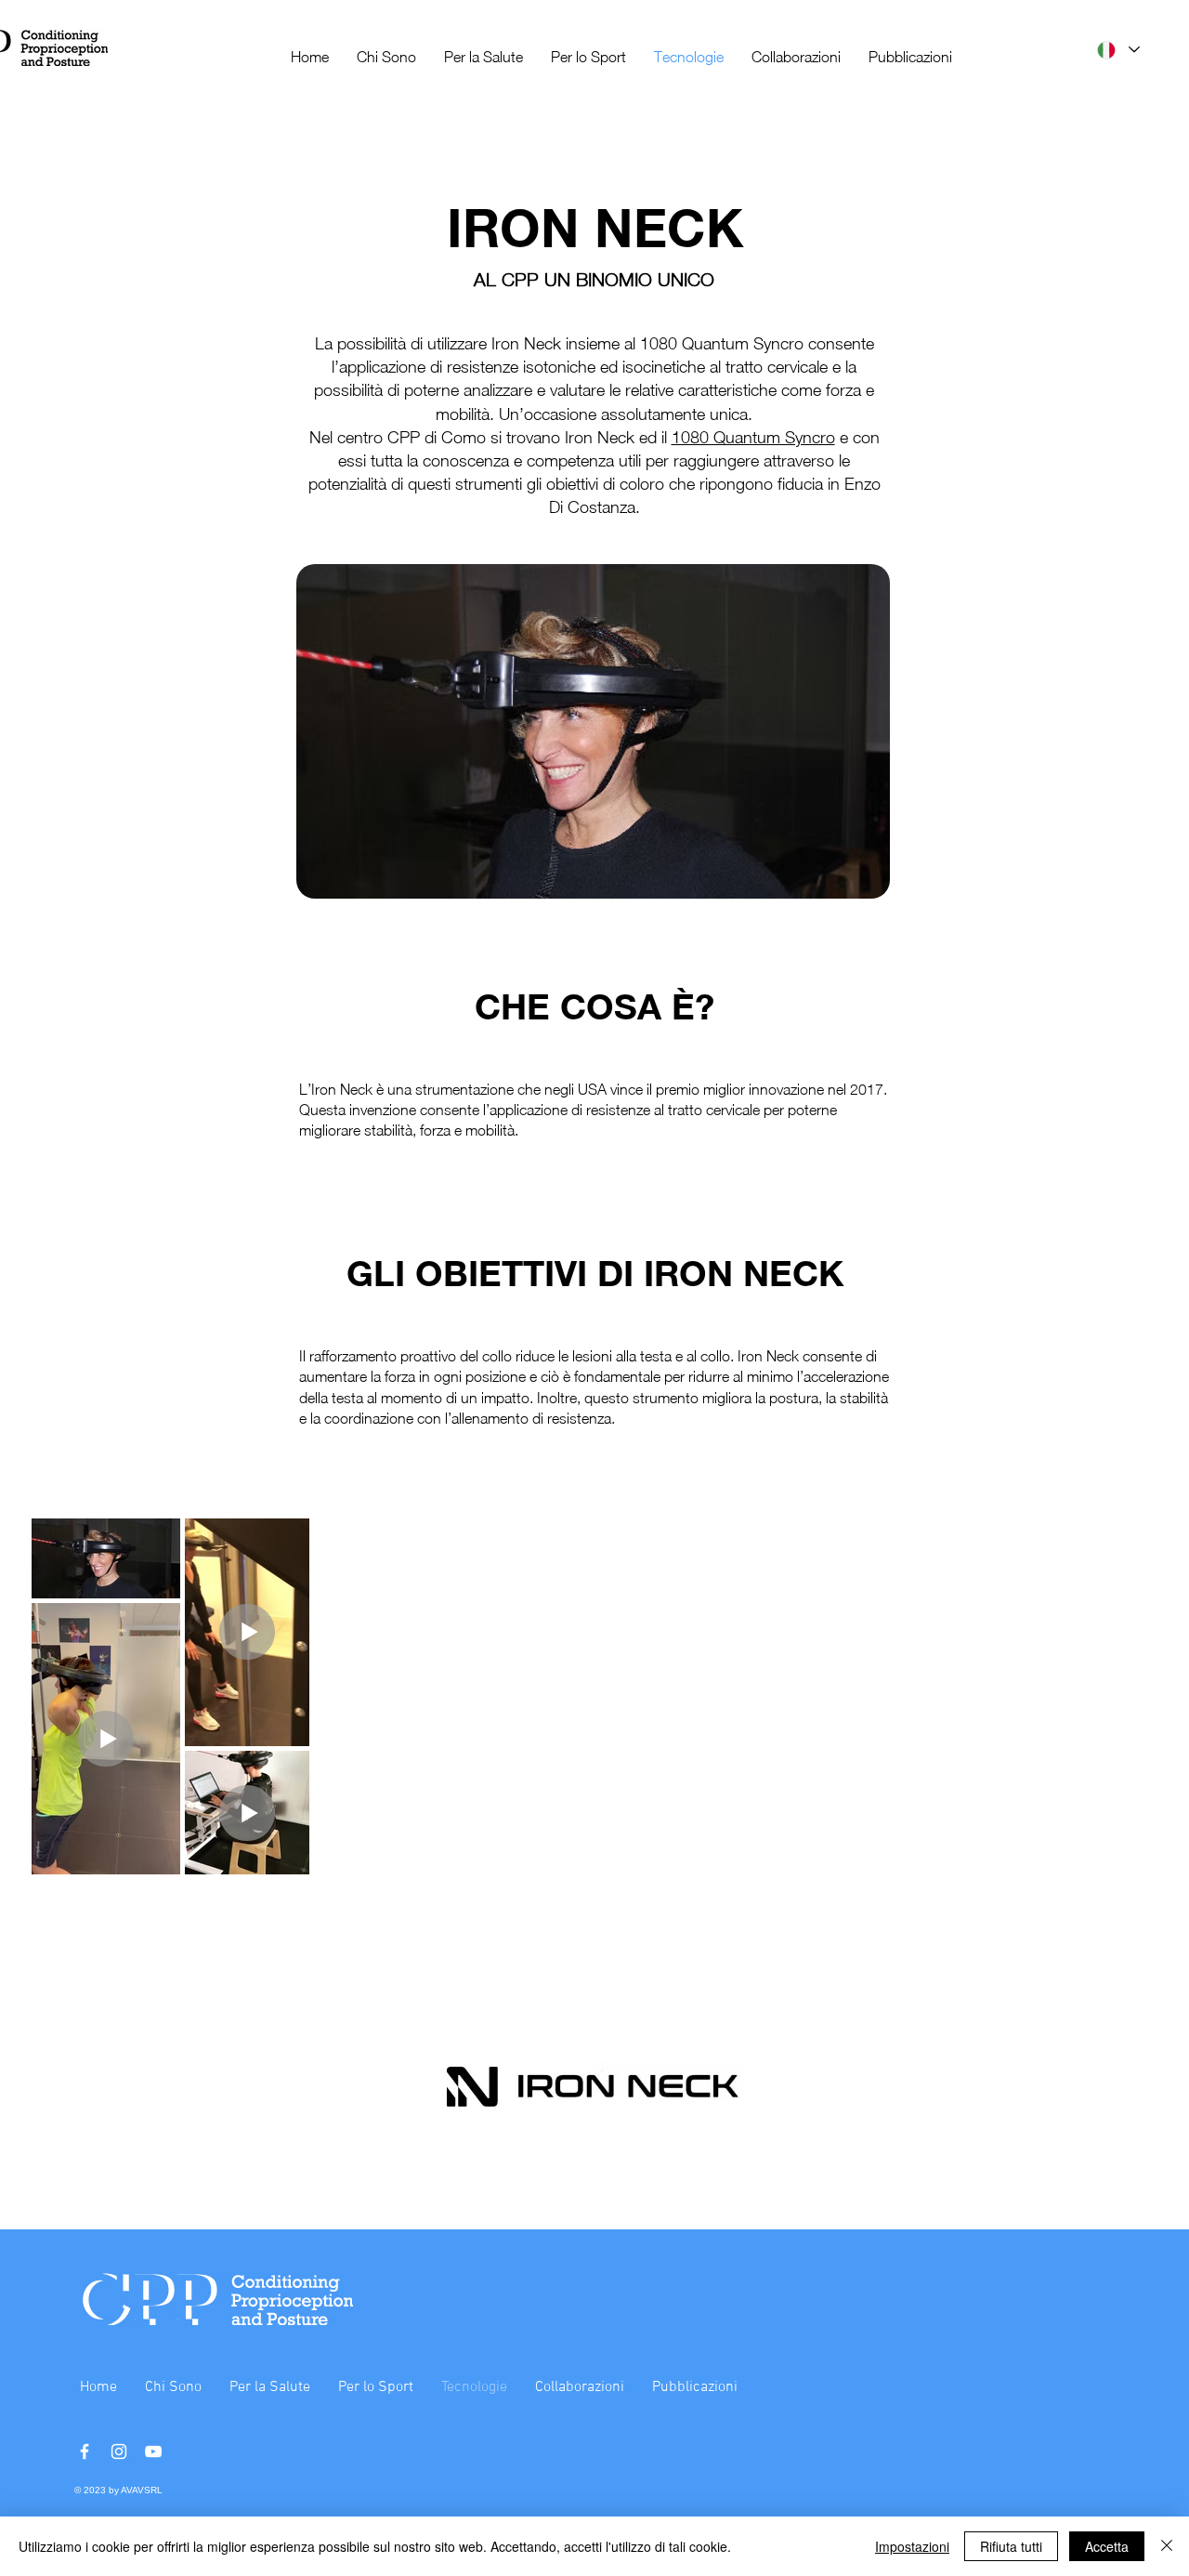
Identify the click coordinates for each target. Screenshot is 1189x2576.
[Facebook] (85, 2451)
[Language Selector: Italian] (1117, 50)
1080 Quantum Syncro (753, 437)
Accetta (1107, 2546)
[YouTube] (153, 2451)
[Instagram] (119, 2451)
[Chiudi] (1167, 2546)
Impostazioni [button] (912, 2546)
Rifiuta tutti (1011, 2546)
